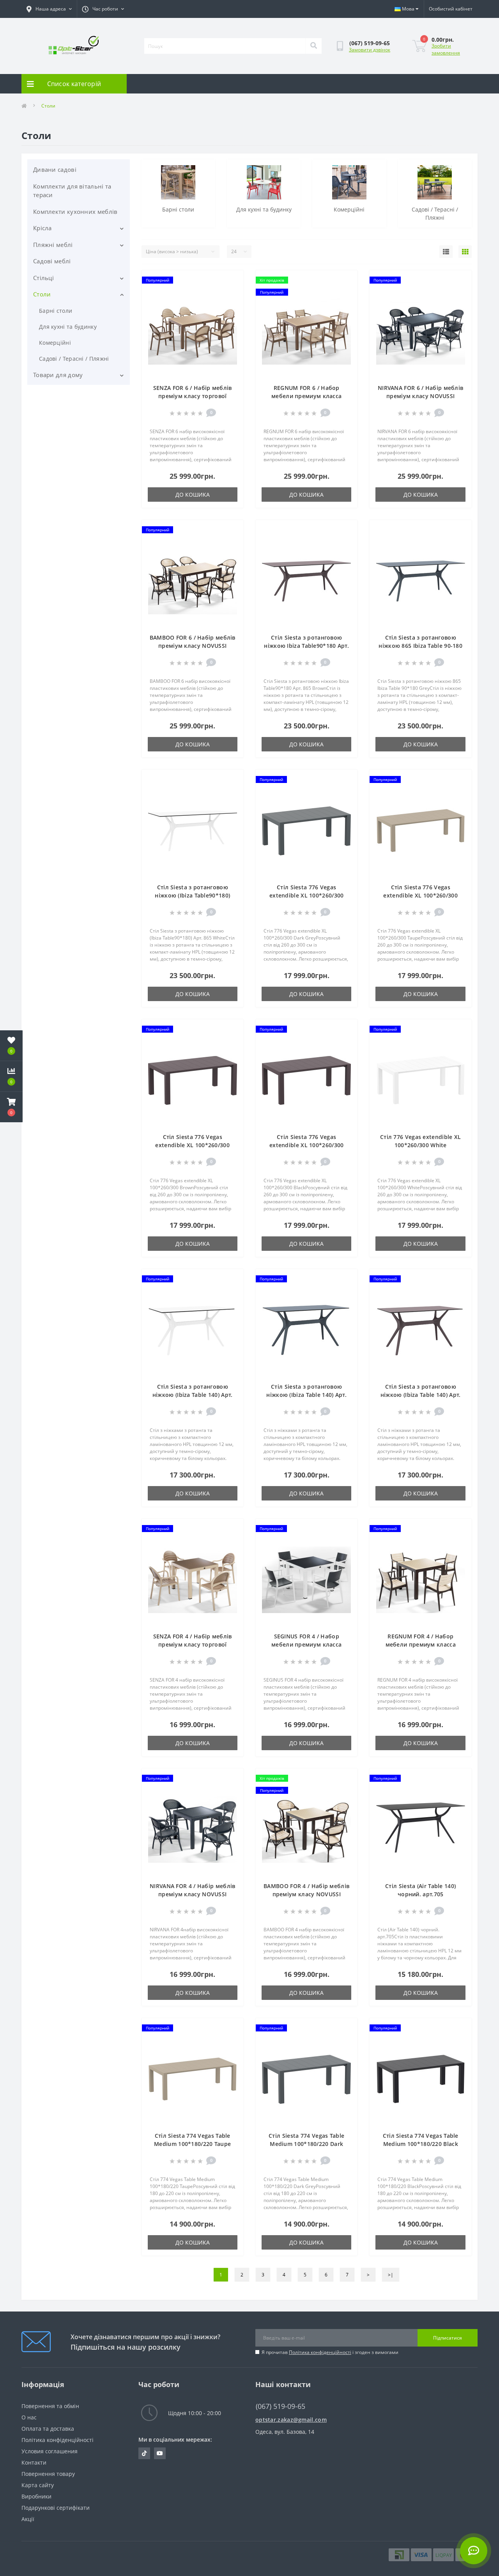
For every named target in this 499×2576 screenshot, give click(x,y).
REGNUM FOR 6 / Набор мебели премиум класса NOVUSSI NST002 (306, 396)
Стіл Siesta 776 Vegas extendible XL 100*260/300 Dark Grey (307, 895)
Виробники (36, 2496)
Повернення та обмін (50, 2406)
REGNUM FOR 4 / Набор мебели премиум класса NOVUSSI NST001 (421, 1644)
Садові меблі (52, 261)
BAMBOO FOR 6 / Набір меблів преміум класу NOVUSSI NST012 (193, 646)
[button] (11, 1107)
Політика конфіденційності (320, 2352)
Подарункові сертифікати (56, 2508)
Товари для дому (58, 375)
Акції (28, 2519)
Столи (42, 294)
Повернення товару (48, 2474)
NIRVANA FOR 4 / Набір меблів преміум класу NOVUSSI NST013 (192, 1894)
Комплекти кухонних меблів (75, 212)
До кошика (193, 495)
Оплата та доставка (48, 2429)
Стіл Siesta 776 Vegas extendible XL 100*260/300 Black (307, 1145)
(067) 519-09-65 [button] (280, 2406)
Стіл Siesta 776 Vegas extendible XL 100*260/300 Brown (192, 1145)
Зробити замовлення (446, 49)
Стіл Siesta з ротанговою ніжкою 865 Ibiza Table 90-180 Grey (420, 646)
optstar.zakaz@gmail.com (291, 2420)
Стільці (43, 278)
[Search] (313, 46)
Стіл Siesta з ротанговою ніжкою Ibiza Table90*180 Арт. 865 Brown (306, 646)
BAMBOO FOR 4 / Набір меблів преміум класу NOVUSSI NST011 (306, 1894)
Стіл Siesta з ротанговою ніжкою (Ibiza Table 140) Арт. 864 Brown (421, 1395)
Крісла (42, 228)
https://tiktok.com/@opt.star (144, 2453)
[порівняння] (231, 293)
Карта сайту (38, 2485)
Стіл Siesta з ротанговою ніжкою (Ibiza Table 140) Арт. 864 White (193, 1395)
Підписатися (448, 2338)
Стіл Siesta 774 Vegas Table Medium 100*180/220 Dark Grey (306, 2144)
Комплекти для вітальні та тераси (72, 191)
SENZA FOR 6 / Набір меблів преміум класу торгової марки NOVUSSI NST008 (193, 396)
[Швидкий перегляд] (231, 306)
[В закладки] (231, 281)
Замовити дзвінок (370, 50)
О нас (29, 2417)
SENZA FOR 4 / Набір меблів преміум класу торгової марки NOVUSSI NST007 (193, 1644)
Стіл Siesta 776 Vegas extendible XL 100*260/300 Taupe (420, 895)
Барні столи (56, 311)
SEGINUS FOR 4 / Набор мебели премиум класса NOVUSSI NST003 (306, 1644)
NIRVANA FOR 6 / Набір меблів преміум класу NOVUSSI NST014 (420, 396)
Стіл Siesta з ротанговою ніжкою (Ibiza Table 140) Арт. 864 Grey (306, 1395)
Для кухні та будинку (68, 327)
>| (391, 2275)
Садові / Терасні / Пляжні (74, 359)
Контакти (34, 2462)
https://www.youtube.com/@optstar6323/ (160, 2453)
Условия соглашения (50, 2451)
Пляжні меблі (53, 245)
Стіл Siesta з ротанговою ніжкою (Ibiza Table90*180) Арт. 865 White (192, 895)
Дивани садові (55, 169)
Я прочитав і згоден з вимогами (330, 2352)
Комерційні (55, 343)
